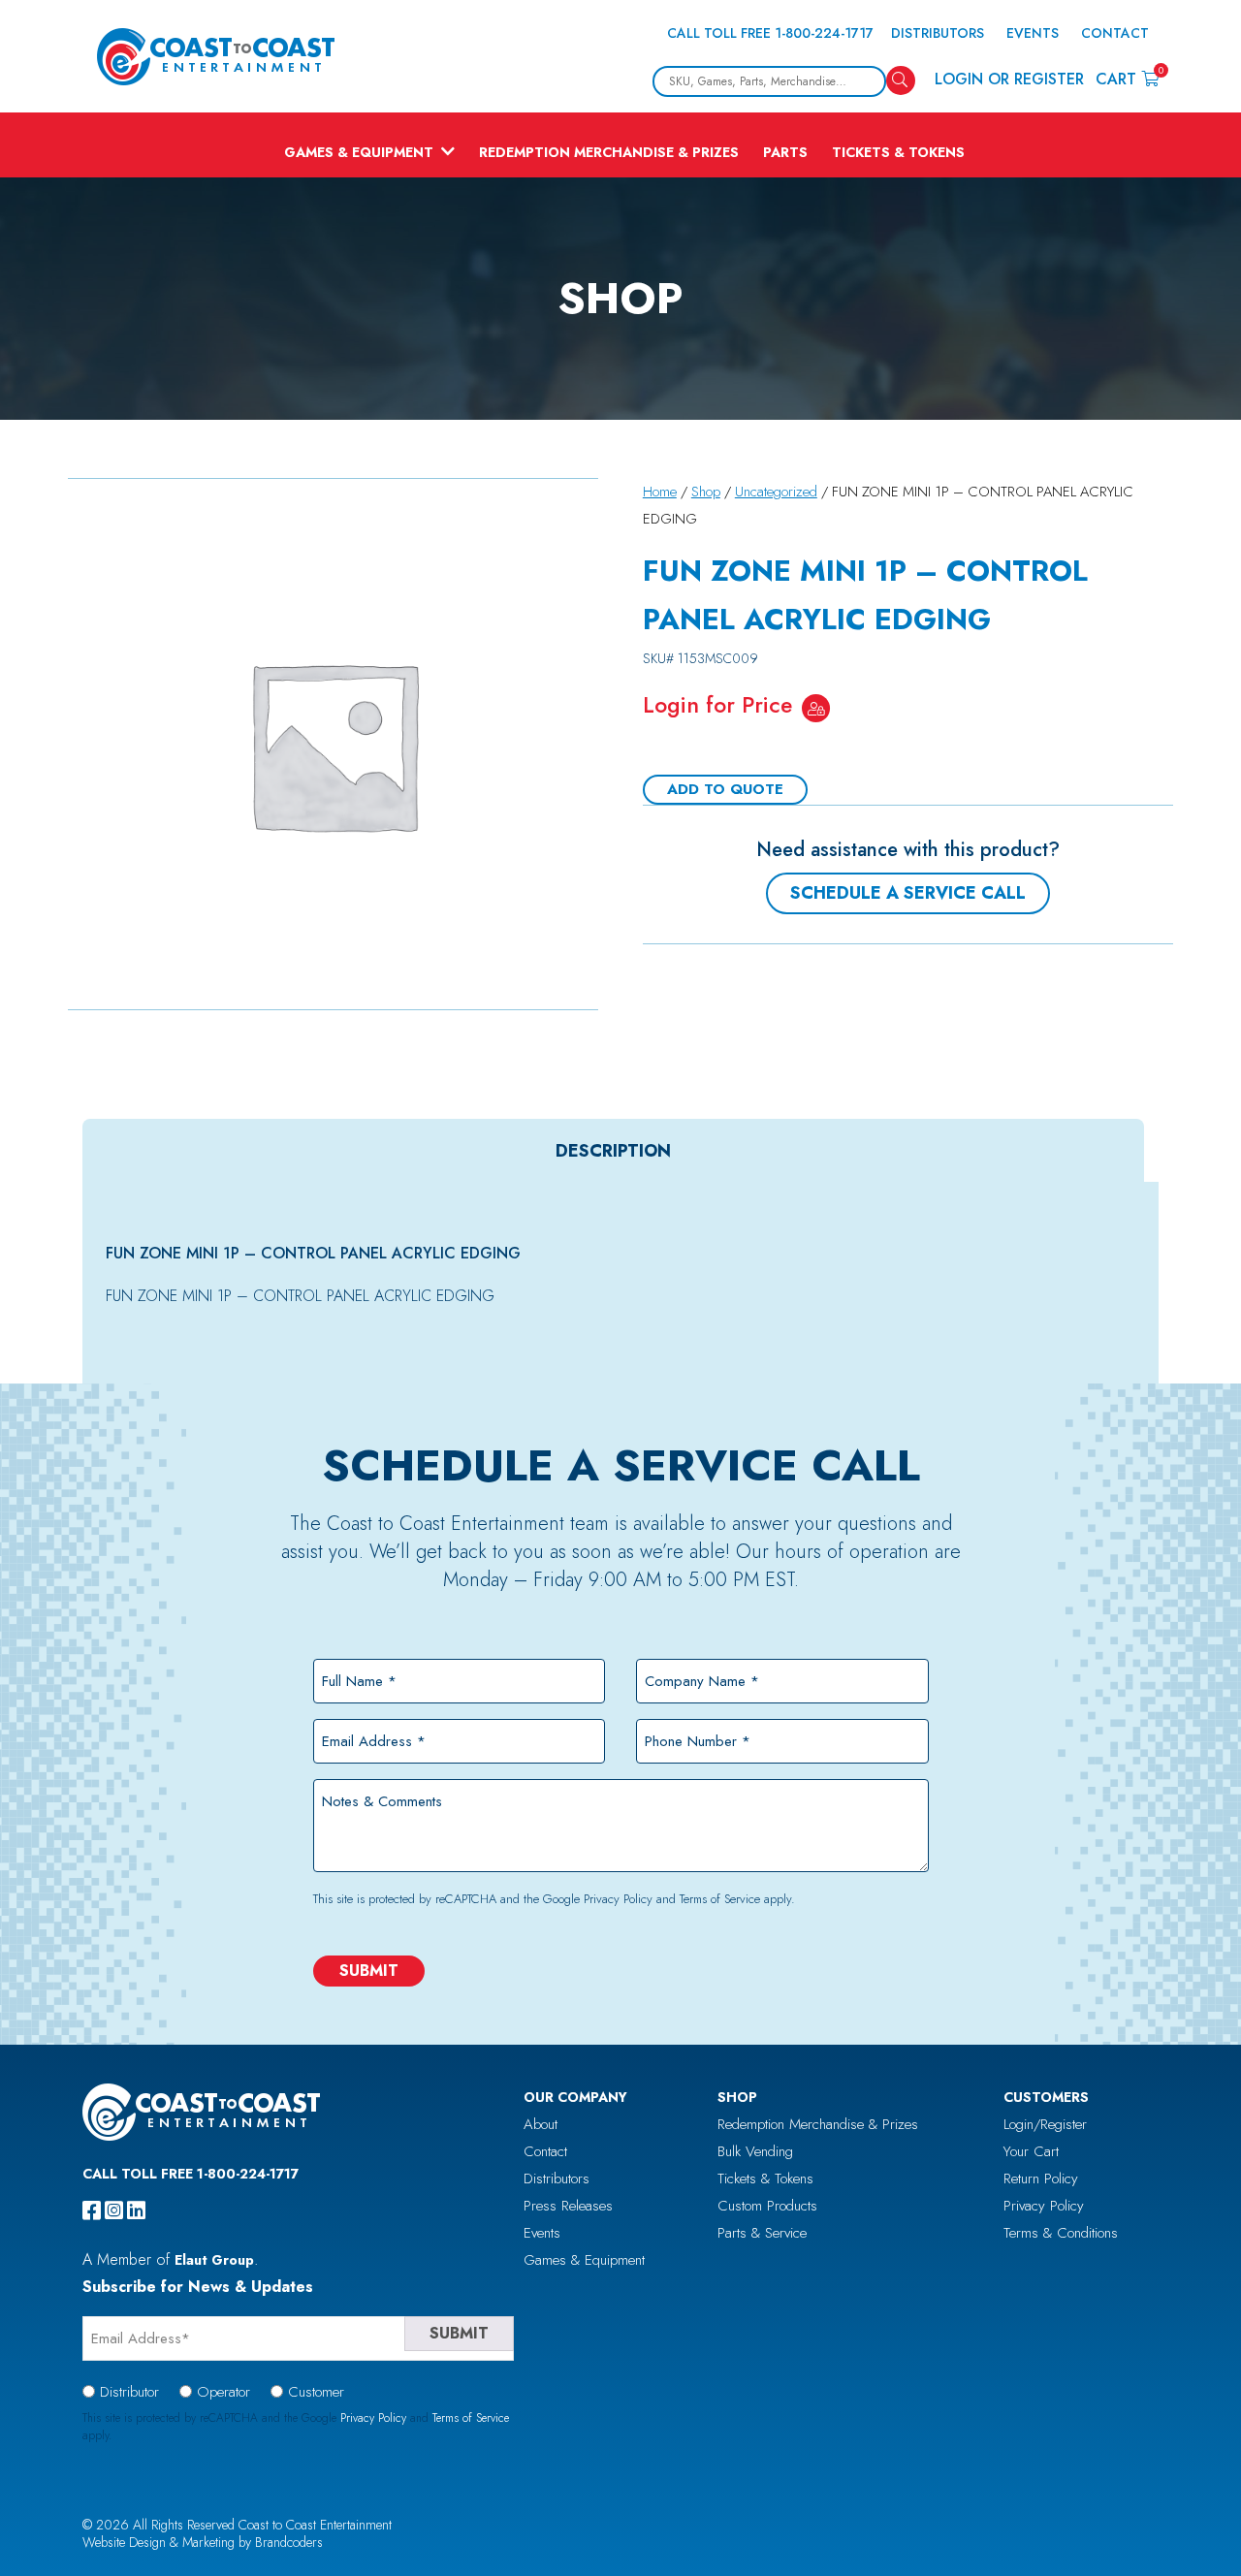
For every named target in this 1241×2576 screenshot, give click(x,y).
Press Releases (568, 2206)
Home (660, 492)
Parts (785, 152)
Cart (1127, 78)
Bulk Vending (755, 2151)
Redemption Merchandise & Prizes (609, 152)
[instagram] (114, 2210)
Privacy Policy (618, 1899)
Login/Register (1045, 2124)
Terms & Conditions (1061, 2233)
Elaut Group (214, 2260)
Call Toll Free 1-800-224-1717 (770, 33)
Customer (316, 2392)
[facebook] (92, 2210)
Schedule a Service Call (908, 893)
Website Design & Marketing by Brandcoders (203, 2542)
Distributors (938, 33)
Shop (706, 492)
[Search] (901, 80)
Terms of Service (720, 1899)
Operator (223, 2392)
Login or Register (1009, 79)
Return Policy (1041, 2178)
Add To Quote (725, 789)
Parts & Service (762, 2233)
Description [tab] (613, 1151)
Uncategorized (776, 492)
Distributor (129, 2392)
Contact (1115, 33)
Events (1033, 33)
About (541, 2124)
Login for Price (717, 705)
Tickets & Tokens (898, 152)
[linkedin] (136, 2210)
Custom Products (767, 2206)
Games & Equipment (359, 152)
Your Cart (1031, 2151)
